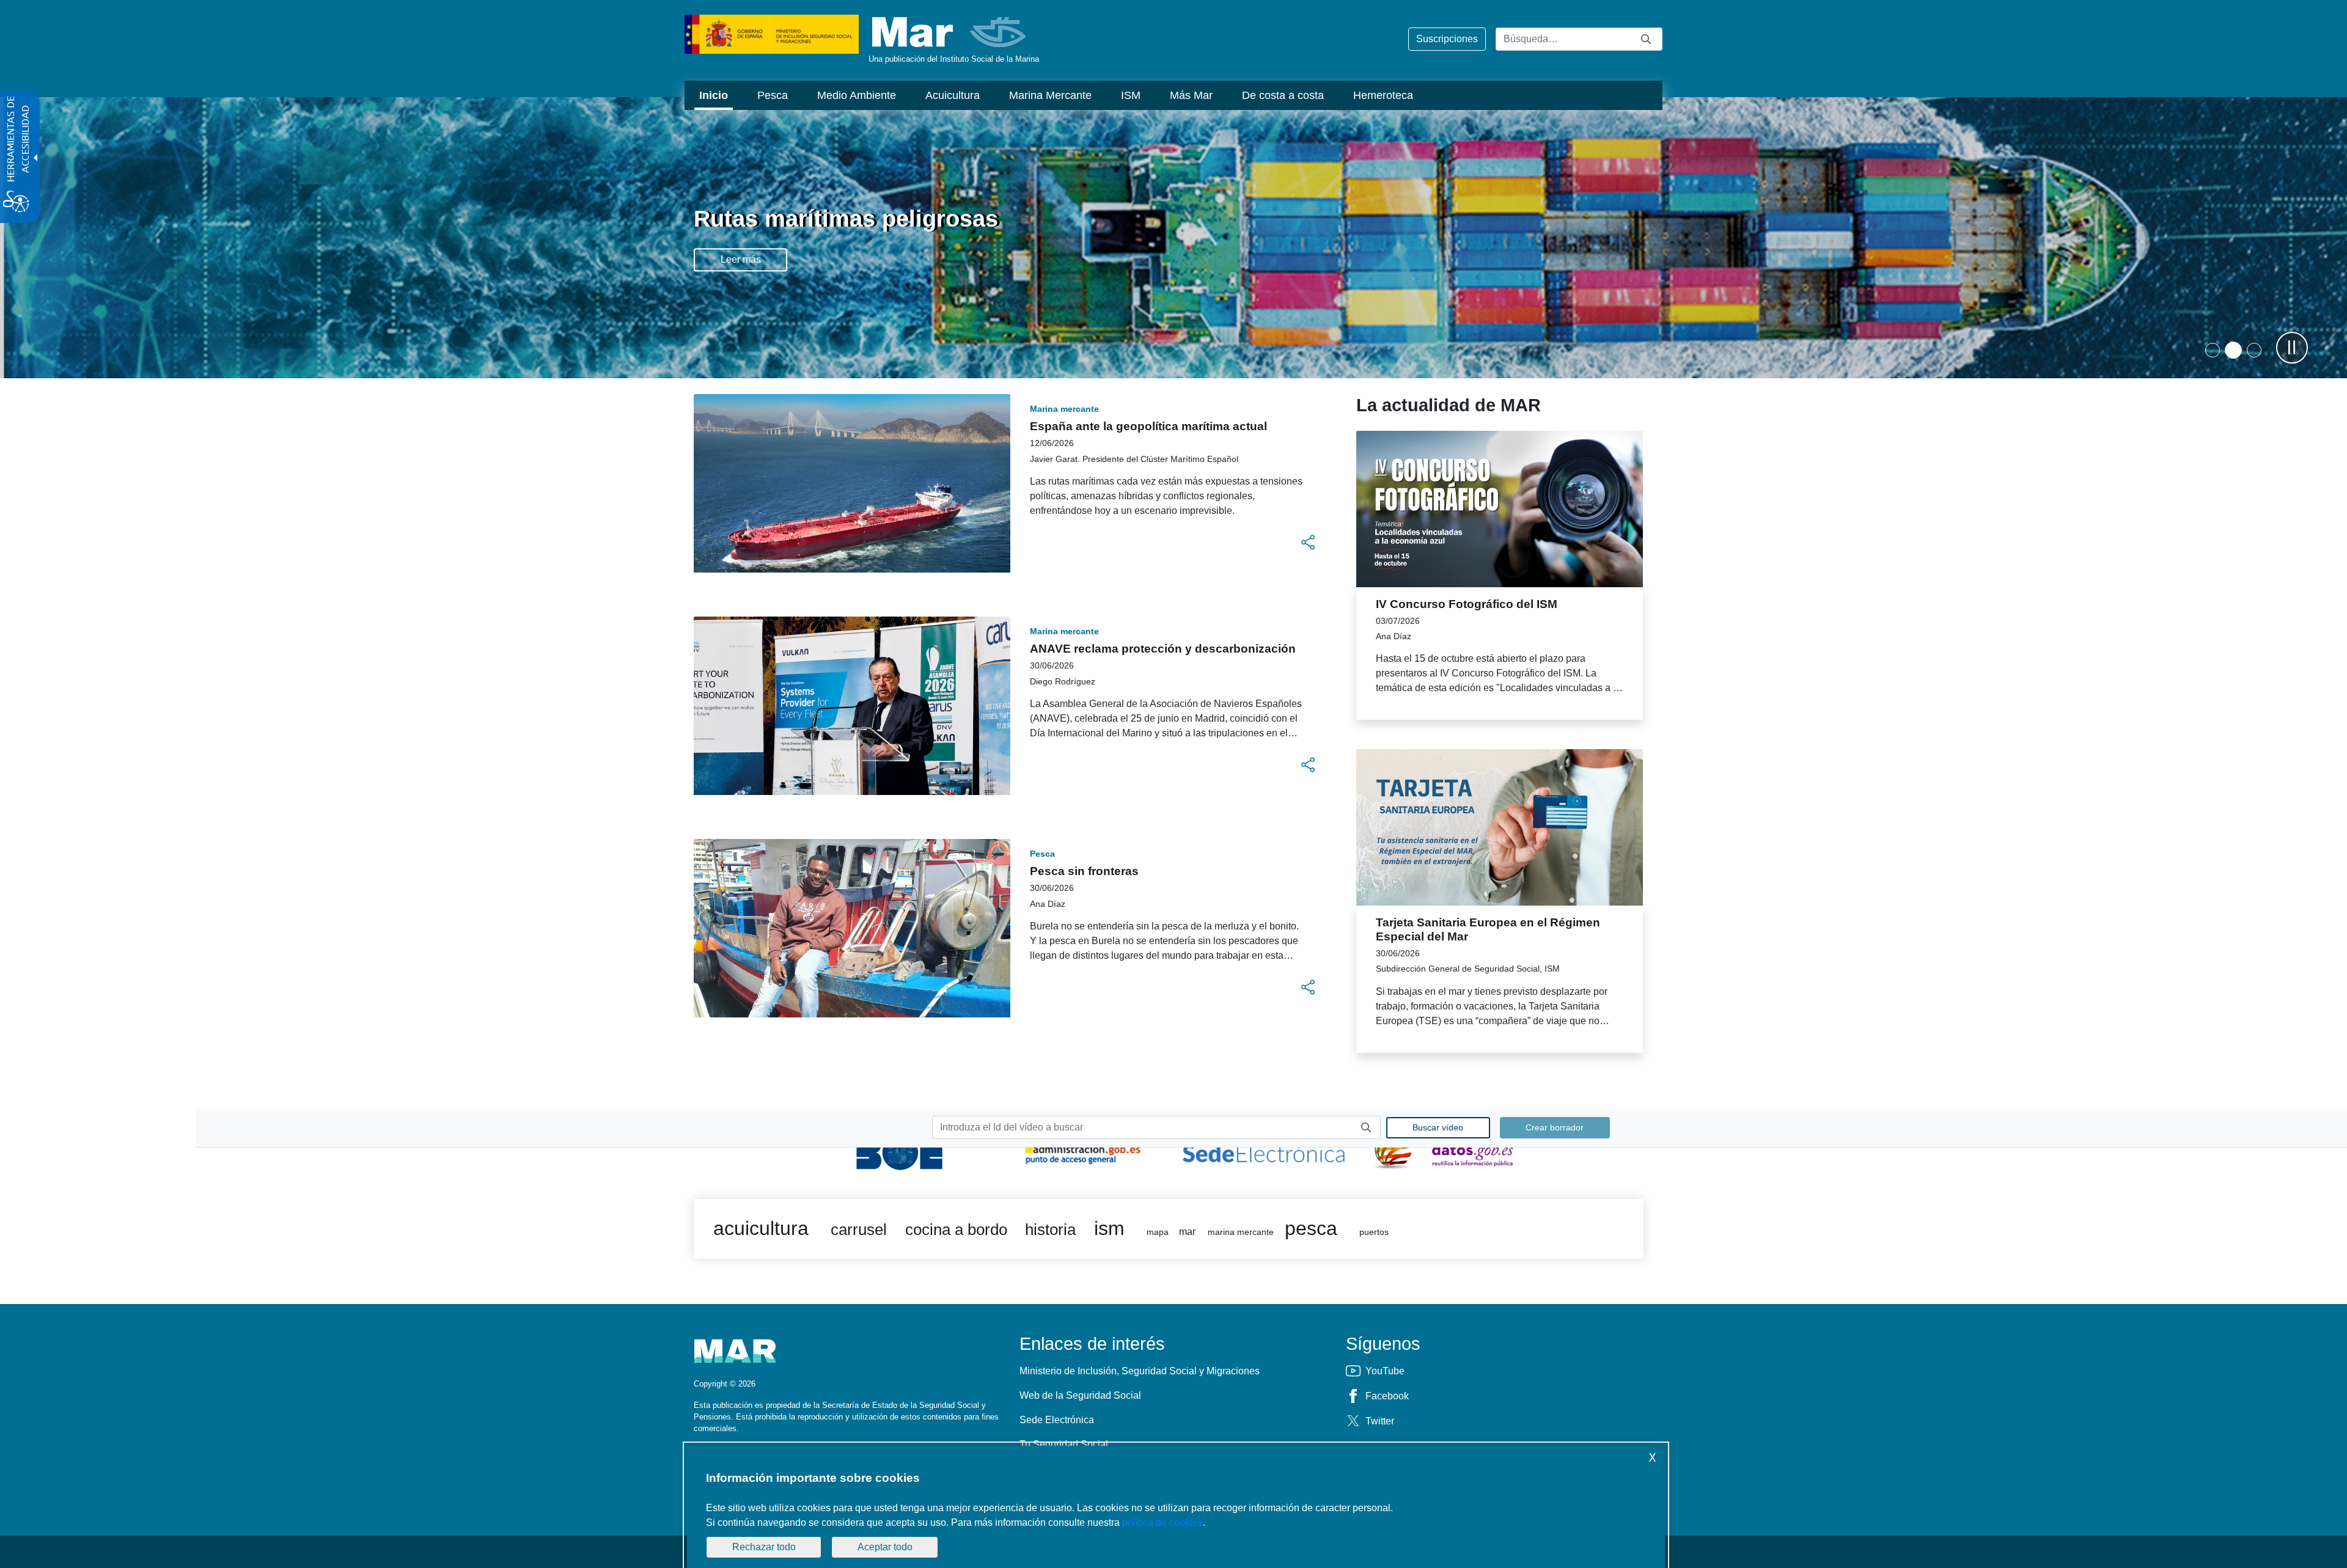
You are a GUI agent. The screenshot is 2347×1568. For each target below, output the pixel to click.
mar (1187, 1232)
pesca (1311, 1228)
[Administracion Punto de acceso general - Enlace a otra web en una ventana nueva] (1083, 1149)
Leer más (741, 259)
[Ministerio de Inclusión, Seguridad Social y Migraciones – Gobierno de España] (772, 33)
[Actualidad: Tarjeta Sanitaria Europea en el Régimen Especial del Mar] (1500, 827)
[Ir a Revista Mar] (950, 32)
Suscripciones (1447, 39)
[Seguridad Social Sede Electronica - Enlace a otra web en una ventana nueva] (1264, 1149)
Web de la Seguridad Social (1080, 1395)
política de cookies (1162, 1522)
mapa (1158, 1232)
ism (1109, 1228)
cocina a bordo (956, 1229)
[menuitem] (714, 95)
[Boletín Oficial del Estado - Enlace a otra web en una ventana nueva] (903, 1149)
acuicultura (761, 1228)
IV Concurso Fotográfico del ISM (1467, 604)
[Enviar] (1646, 39)
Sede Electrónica (1057, 1420)
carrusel (859, 1229)
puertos (1374, 1232)
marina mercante (1241, 1232)
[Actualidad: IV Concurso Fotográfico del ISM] (1500, 509)
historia (1050, 1229)
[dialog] (1176, 1507)
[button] (2232, 350)
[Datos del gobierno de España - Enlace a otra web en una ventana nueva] (1444, 1149)
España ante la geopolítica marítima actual (1148, 426)
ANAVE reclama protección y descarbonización (1163, 649)
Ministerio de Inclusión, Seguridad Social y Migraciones (1140, 1371)
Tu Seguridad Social (1064, 1444)
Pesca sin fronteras (1084, 871)
